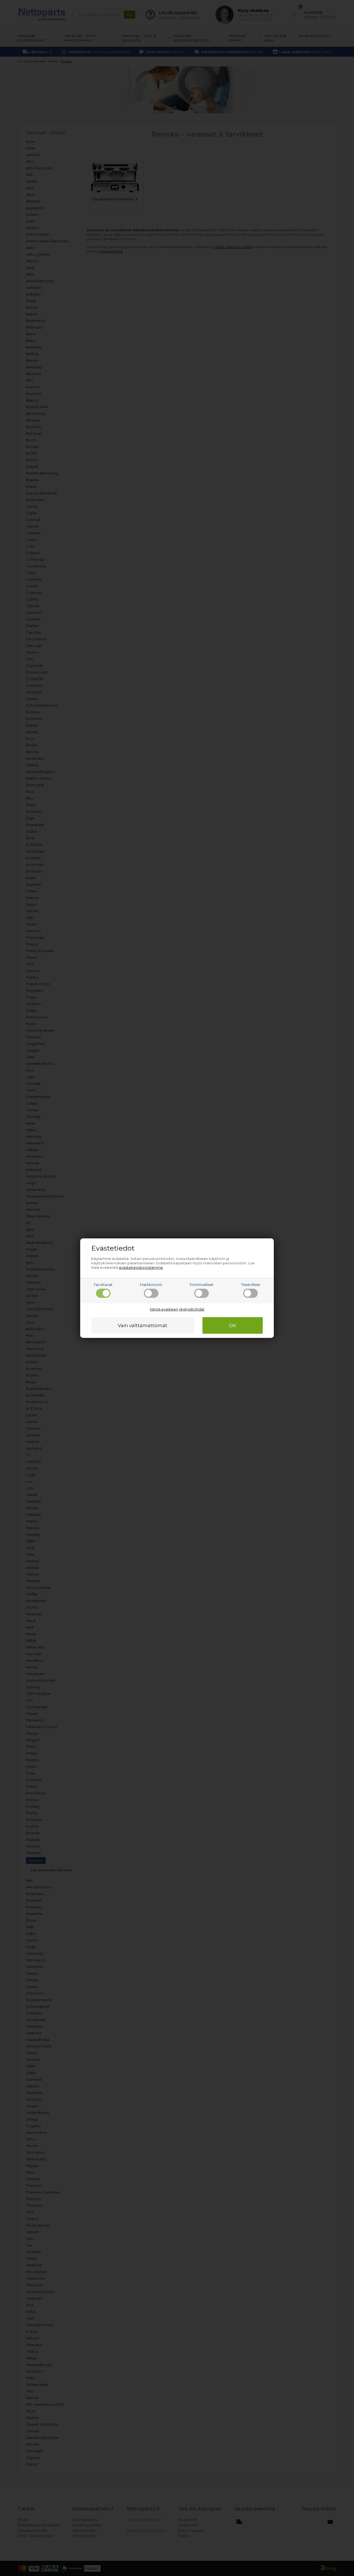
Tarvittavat (103, 1285)
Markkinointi (151, 1285)
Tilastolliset (251, 1285)
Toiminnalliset (201, 1285)
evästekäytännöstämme (141, 1267)
